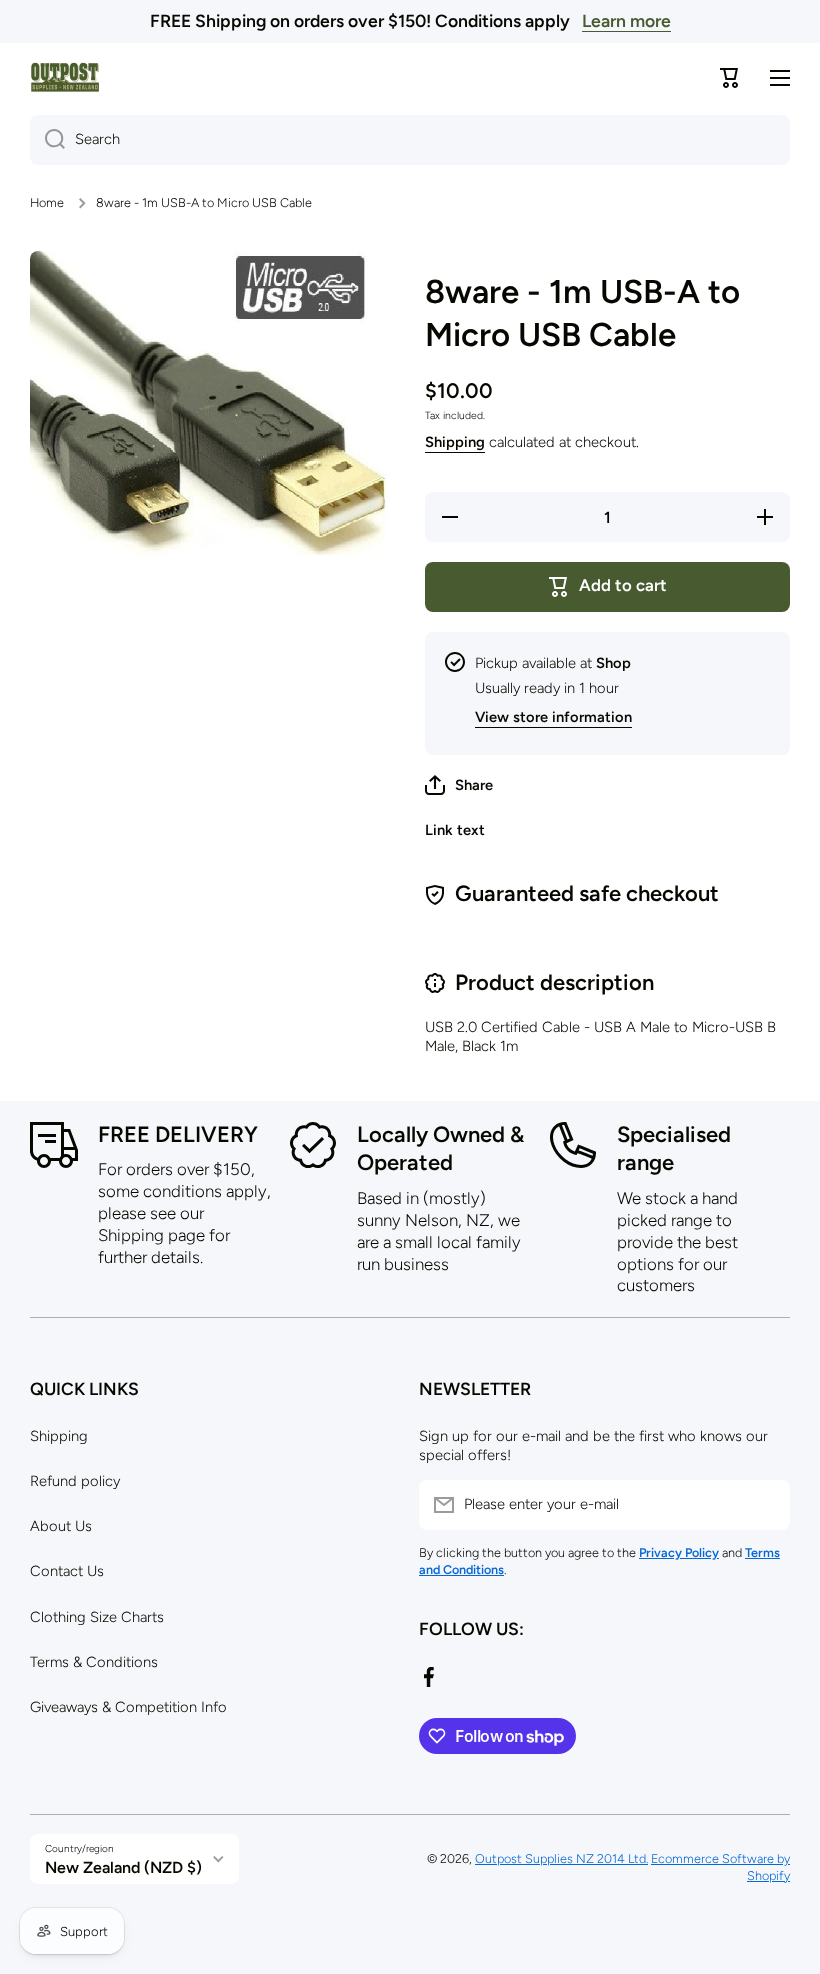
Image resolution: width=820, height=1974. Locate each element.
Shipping (455, 442)
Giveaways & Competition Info (128, 1707)
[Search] (47, 140)
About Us (61, 1526)
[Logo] (65, 77)
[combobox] (410, 140)
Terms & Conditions (94, 1662)
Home (47, 202)
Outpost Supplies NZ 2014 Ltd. (561, 1858)
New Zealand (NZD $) (123, 1867)
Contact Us (67, 1571)
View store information (553, 717)
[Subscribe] (765, 1505)
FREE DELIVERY (178, 1134)
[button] (459, 785)
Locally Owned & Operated (440, 1149)
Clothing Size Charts (97, 1617)
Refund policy (75, 1481)
